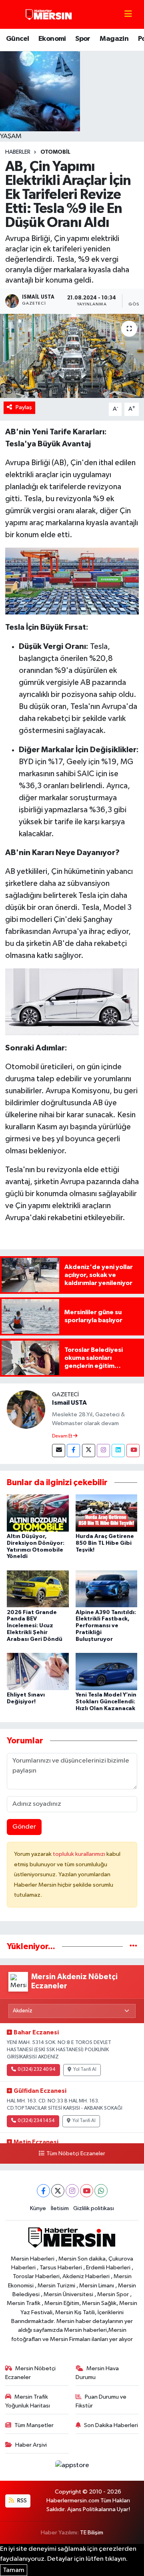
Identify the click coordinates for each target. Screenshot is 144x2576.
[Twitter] (89, 1451)
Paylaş (24, 407)
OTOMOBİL (55, 152)
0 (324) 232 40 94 (36, 2070)
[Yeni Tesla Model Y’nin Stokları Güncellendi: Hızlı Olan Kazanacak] (107, 1671)
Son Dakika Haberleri (111, 2425)
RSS (21, 2501)
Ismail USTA (69, 1403)
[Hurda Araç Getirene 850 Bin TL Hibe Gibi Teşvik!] (107, 1513)
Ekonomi (52, 39)
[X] (58, 2191)
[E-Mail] (59, 1451)
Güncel (17, 39)
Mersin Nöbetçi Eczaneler (31, 2373)
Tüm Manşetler (34, 2425)
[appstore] (72, 2467)
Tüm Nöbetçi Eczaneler (76, 2154)
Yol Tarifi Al (85, 2070)
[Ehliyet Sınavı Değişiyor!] (38, 1671)
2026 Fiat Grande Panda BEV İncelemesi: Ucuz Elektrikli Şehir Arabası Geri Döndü (35, 1626)
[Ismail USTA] (26, 1409)
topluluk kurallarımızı (80, 1854)
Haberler (18, 152)
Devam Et (63, 1436)
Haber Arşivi (31, 2445)
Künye (38, 2208)
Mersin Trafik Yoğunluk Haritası (28, 2401)
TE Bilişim (92, 2533)
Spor (83, 39)
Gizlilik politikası (94, 2208)
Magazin (114, 39)
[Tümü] (133, 1947)
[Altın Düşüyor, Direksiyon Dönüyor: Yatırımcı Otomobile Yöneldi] (38, 1513)
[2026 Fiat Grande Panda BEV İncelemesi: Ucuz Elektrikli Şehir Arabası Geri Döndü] (38, 1589)
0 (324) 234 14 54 (36, 2121)
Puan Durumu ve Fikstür (101, 2401)
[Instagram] (103, 1451)
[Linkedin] (118, 1451)
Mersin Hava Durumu (97, 2373)
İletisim (60, 2208)
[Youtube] (133, 1451)
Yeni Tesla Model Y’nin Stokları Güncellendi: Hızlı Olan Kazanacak (106, 1702)
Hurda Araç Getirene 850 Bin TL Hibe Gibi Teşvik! (105, 1543)
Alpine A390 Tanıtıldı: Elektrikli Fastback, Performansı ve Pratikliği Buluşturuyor (106, 1626)
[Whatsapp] (101, 2191)
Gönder (24, 1827)
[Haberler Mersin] (49, 14)
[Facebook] (73, 1451)
